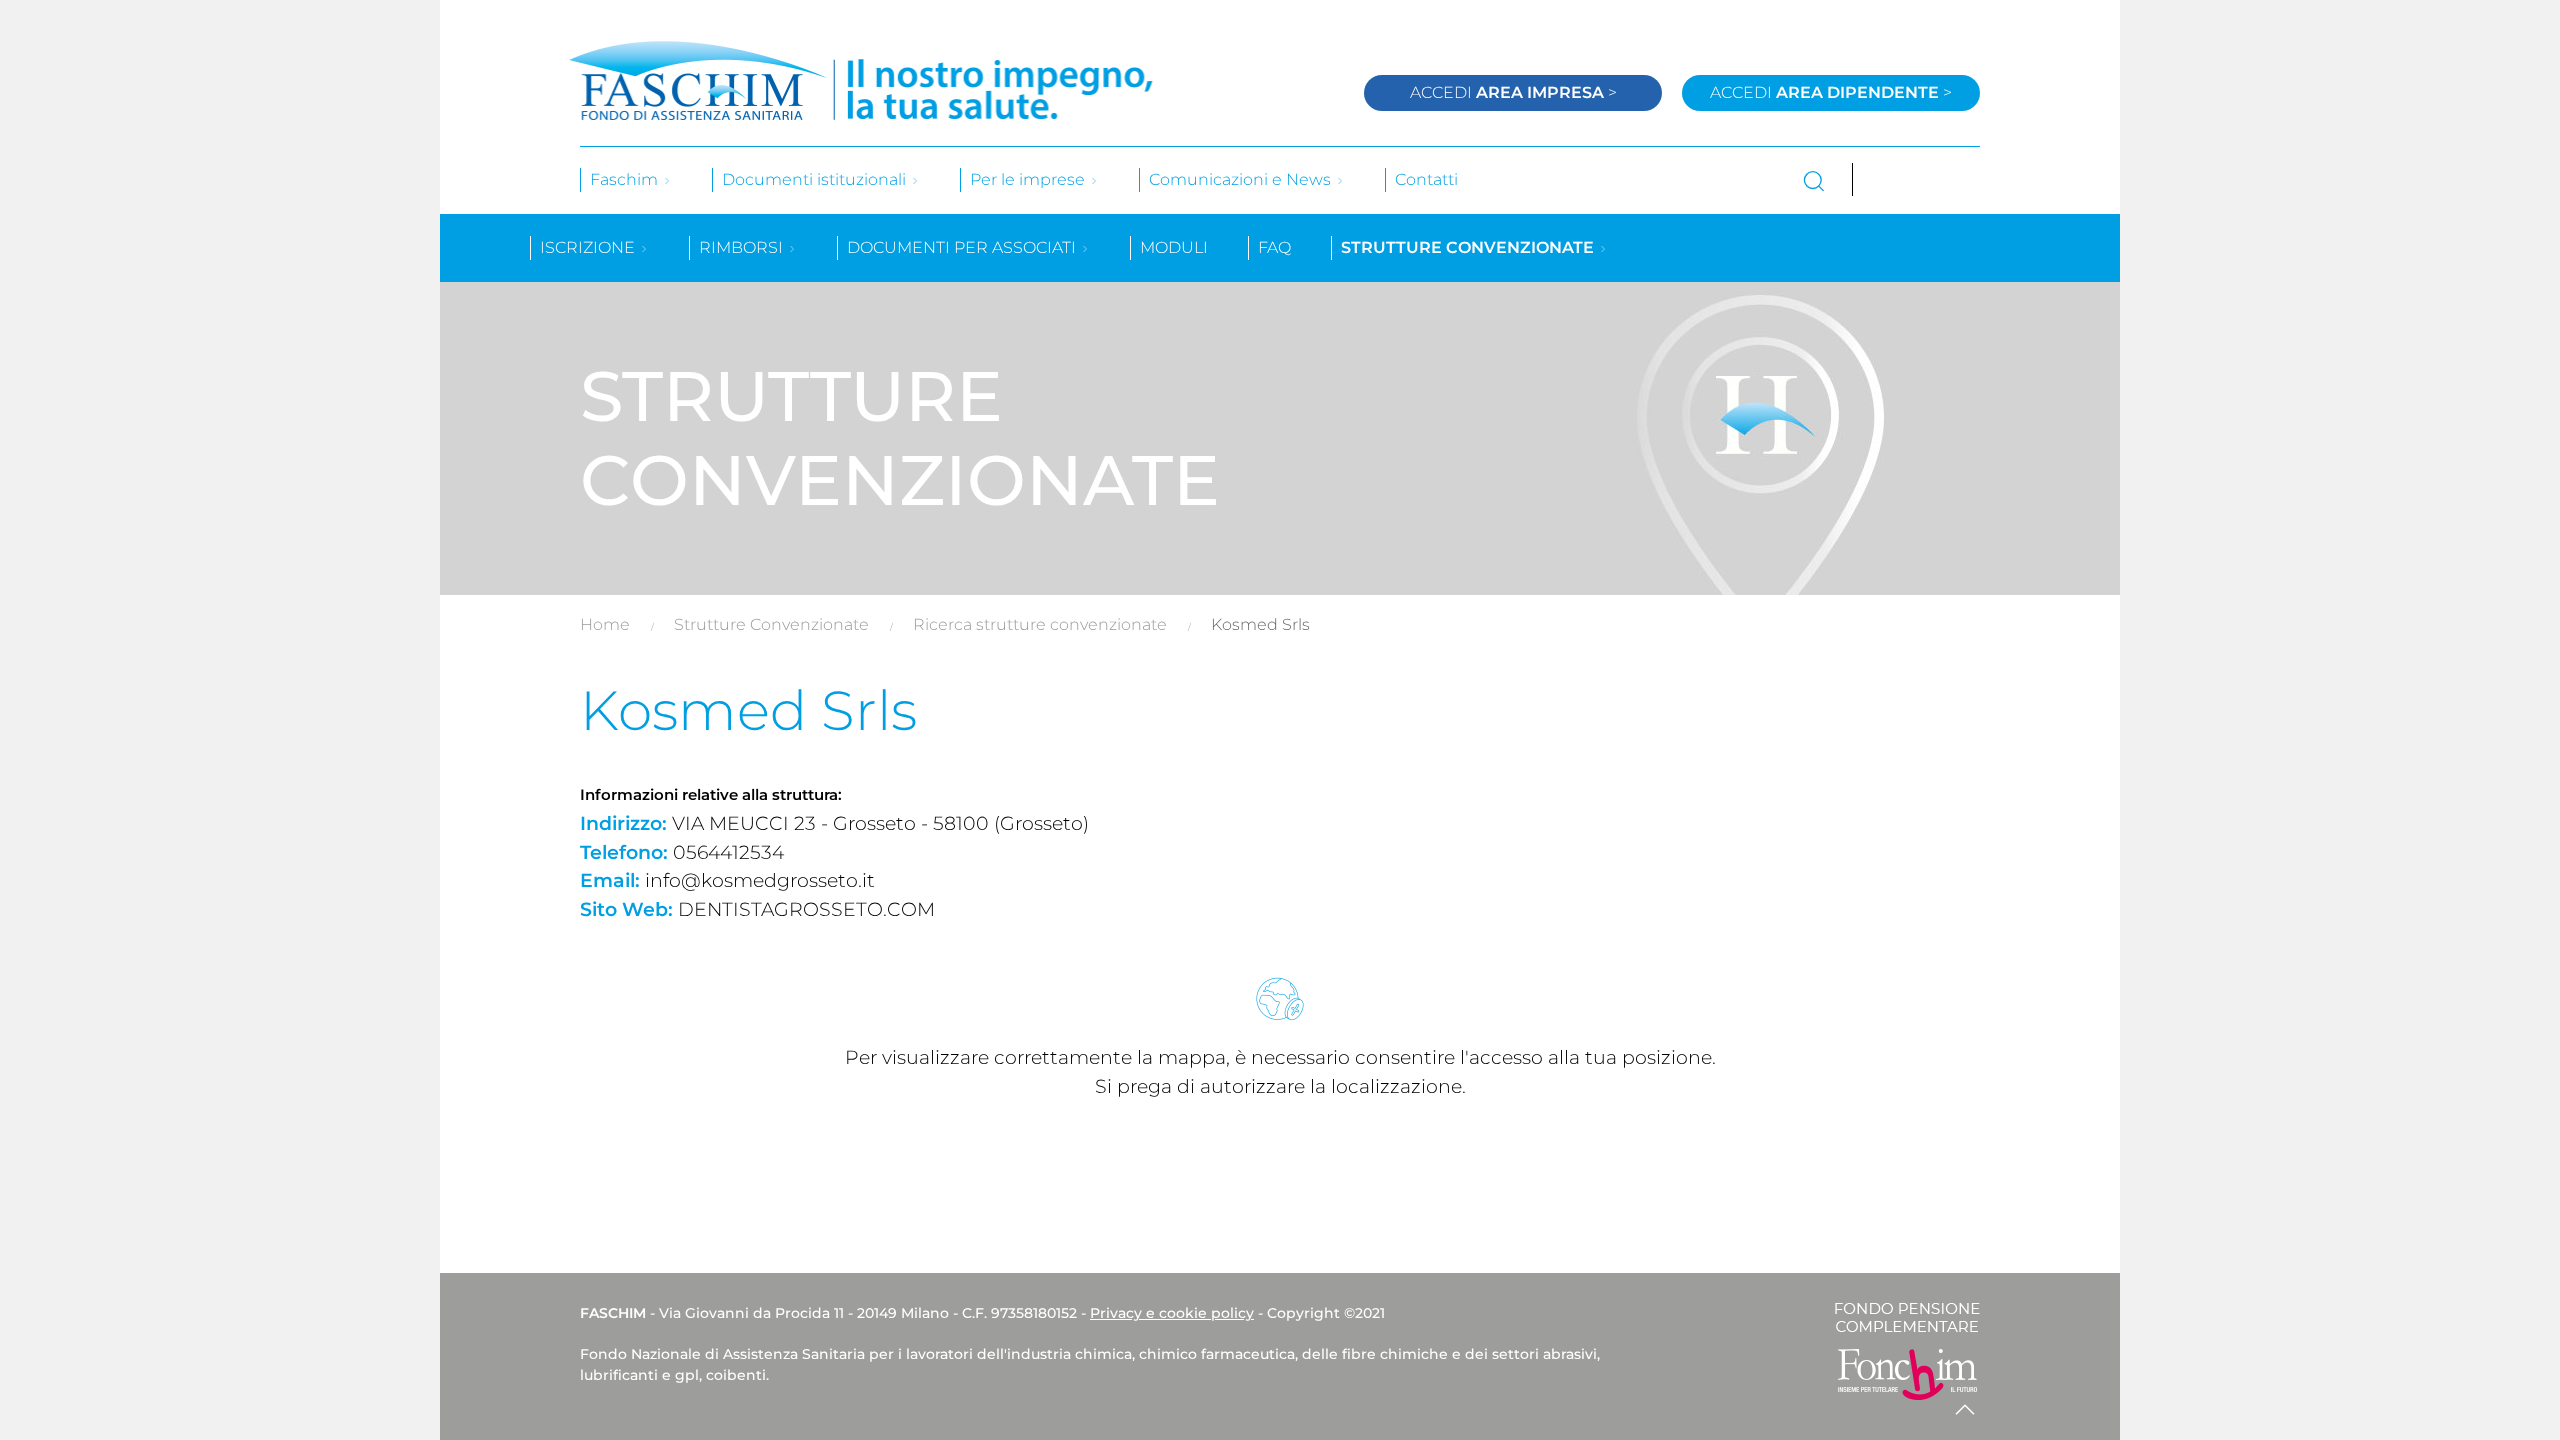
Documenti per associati (963, 247)
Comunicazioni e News (1242, 179)
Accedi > (1513, 92)
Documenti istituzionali (816, 179)
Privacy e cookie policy (1172, 1313)
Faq (1274, 247)
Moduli (1174, 247)
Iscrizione (589, 247)
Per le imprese (1029, 179)
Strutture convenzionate (1469, 247)
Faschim (626, 179)
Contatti (1426, 179)
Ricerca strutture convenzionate (1040, 624)
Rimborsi (743, 247)
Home (605, 624)
